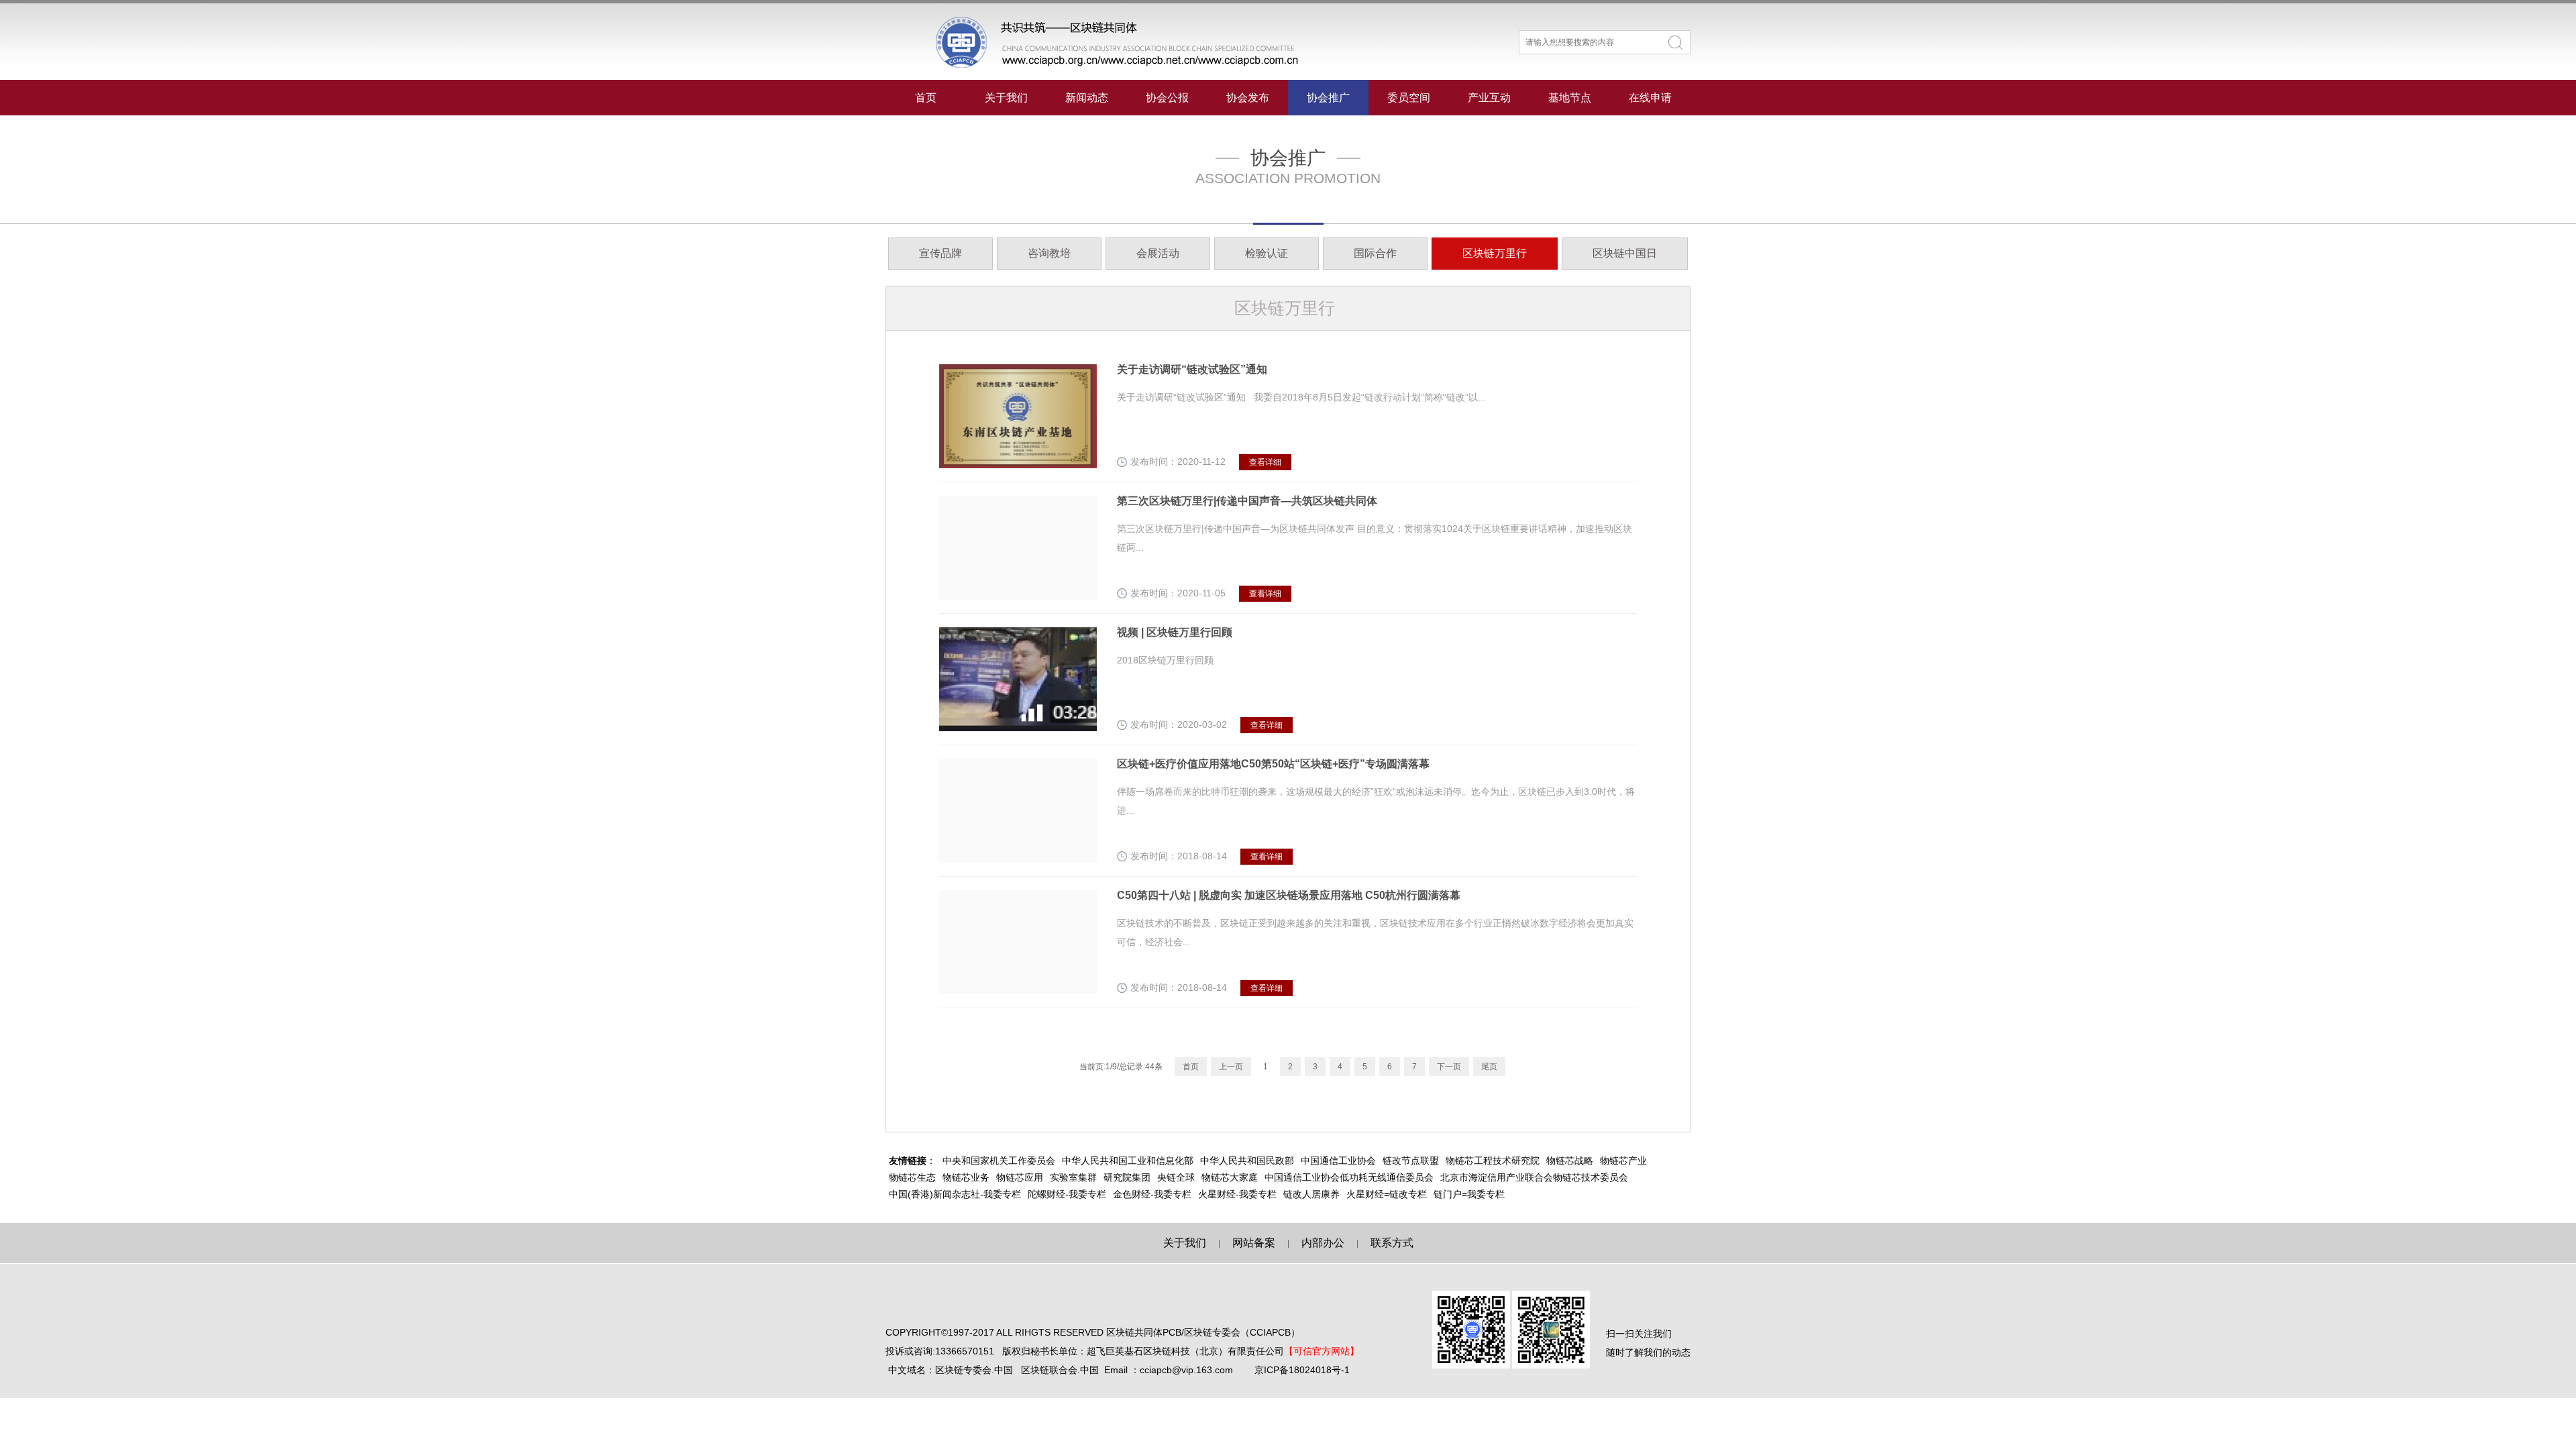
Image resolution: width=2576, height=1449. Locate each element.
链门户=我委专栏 (1469, 1194)
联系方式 (1392, 1243)
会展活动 (1158, 253)
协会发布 (1248, 98)
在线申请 (1650, 98)
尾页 (1489, 1067)
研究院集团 (1127, 1177)
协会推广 (1328, 98)
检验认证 (1267, 253)
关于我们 (1006, 98)
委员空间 (1409, 98)
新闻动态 (1087, 98)
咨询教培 (1049, 253)
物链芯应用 (1020, 1177)
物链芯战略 (1570, 1161)
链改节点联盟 (1411, 1161)
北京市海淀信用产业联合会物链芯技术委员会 (1534, 1177)
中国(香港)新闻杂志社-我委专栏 (955, 1194)
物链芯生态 (912, 1177)
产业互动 (1489, 98)
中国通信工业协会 (1338, 1161)
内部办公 (1323, 1243)
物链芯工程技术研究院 (1493, 1161)
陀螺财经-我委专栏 (1067, 1194)
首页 (926, 98)
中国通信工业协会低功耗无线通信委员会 (1349, 1177)
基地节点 (1570, 98)
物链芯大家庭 (1230, 1177)
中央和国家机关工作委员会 (999, 1161)
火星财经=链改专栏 (1387, 1194)
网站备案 (1254, 1243)
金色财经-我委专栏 (1152, 1194)
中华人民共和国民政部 (1247, 1161)
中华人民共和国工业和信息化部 (1128, 1161)
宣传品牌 (941, 253)
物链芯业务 (966, 1177)
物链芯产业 (1623, 1161)
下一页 (1449, 1067)
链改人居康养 (1311, 1194)
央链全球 (1176, 1177)
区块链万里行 (1495, 253)
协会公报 (1167, 98)
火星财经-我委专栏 (1237, 1194)
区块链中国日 (1625, 253)
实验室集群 (1073, 1177)
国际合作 (1375, 253)
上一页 (1231, 1067)
